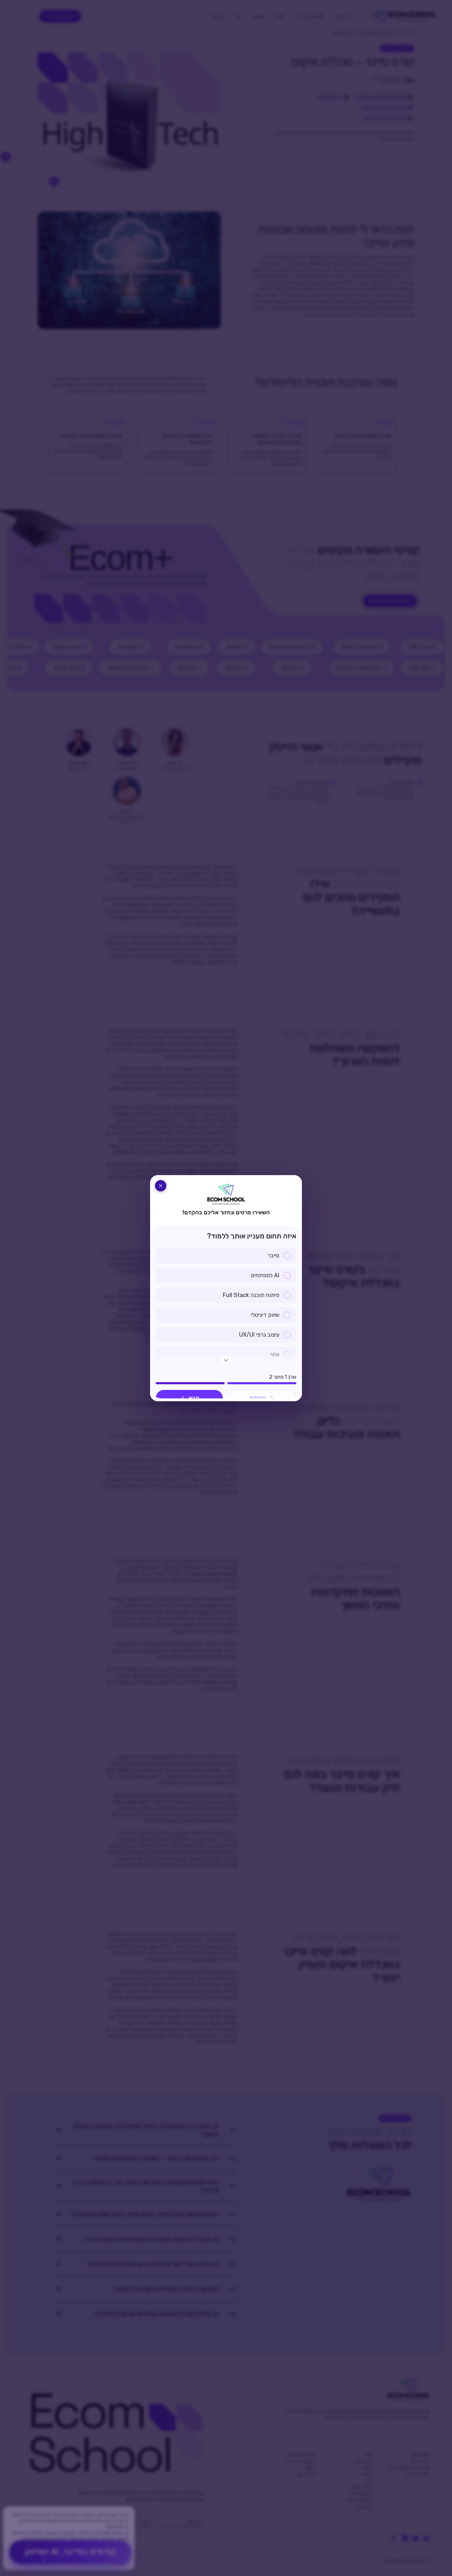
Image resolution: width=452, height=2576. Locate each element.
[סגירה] (161, 1186)
